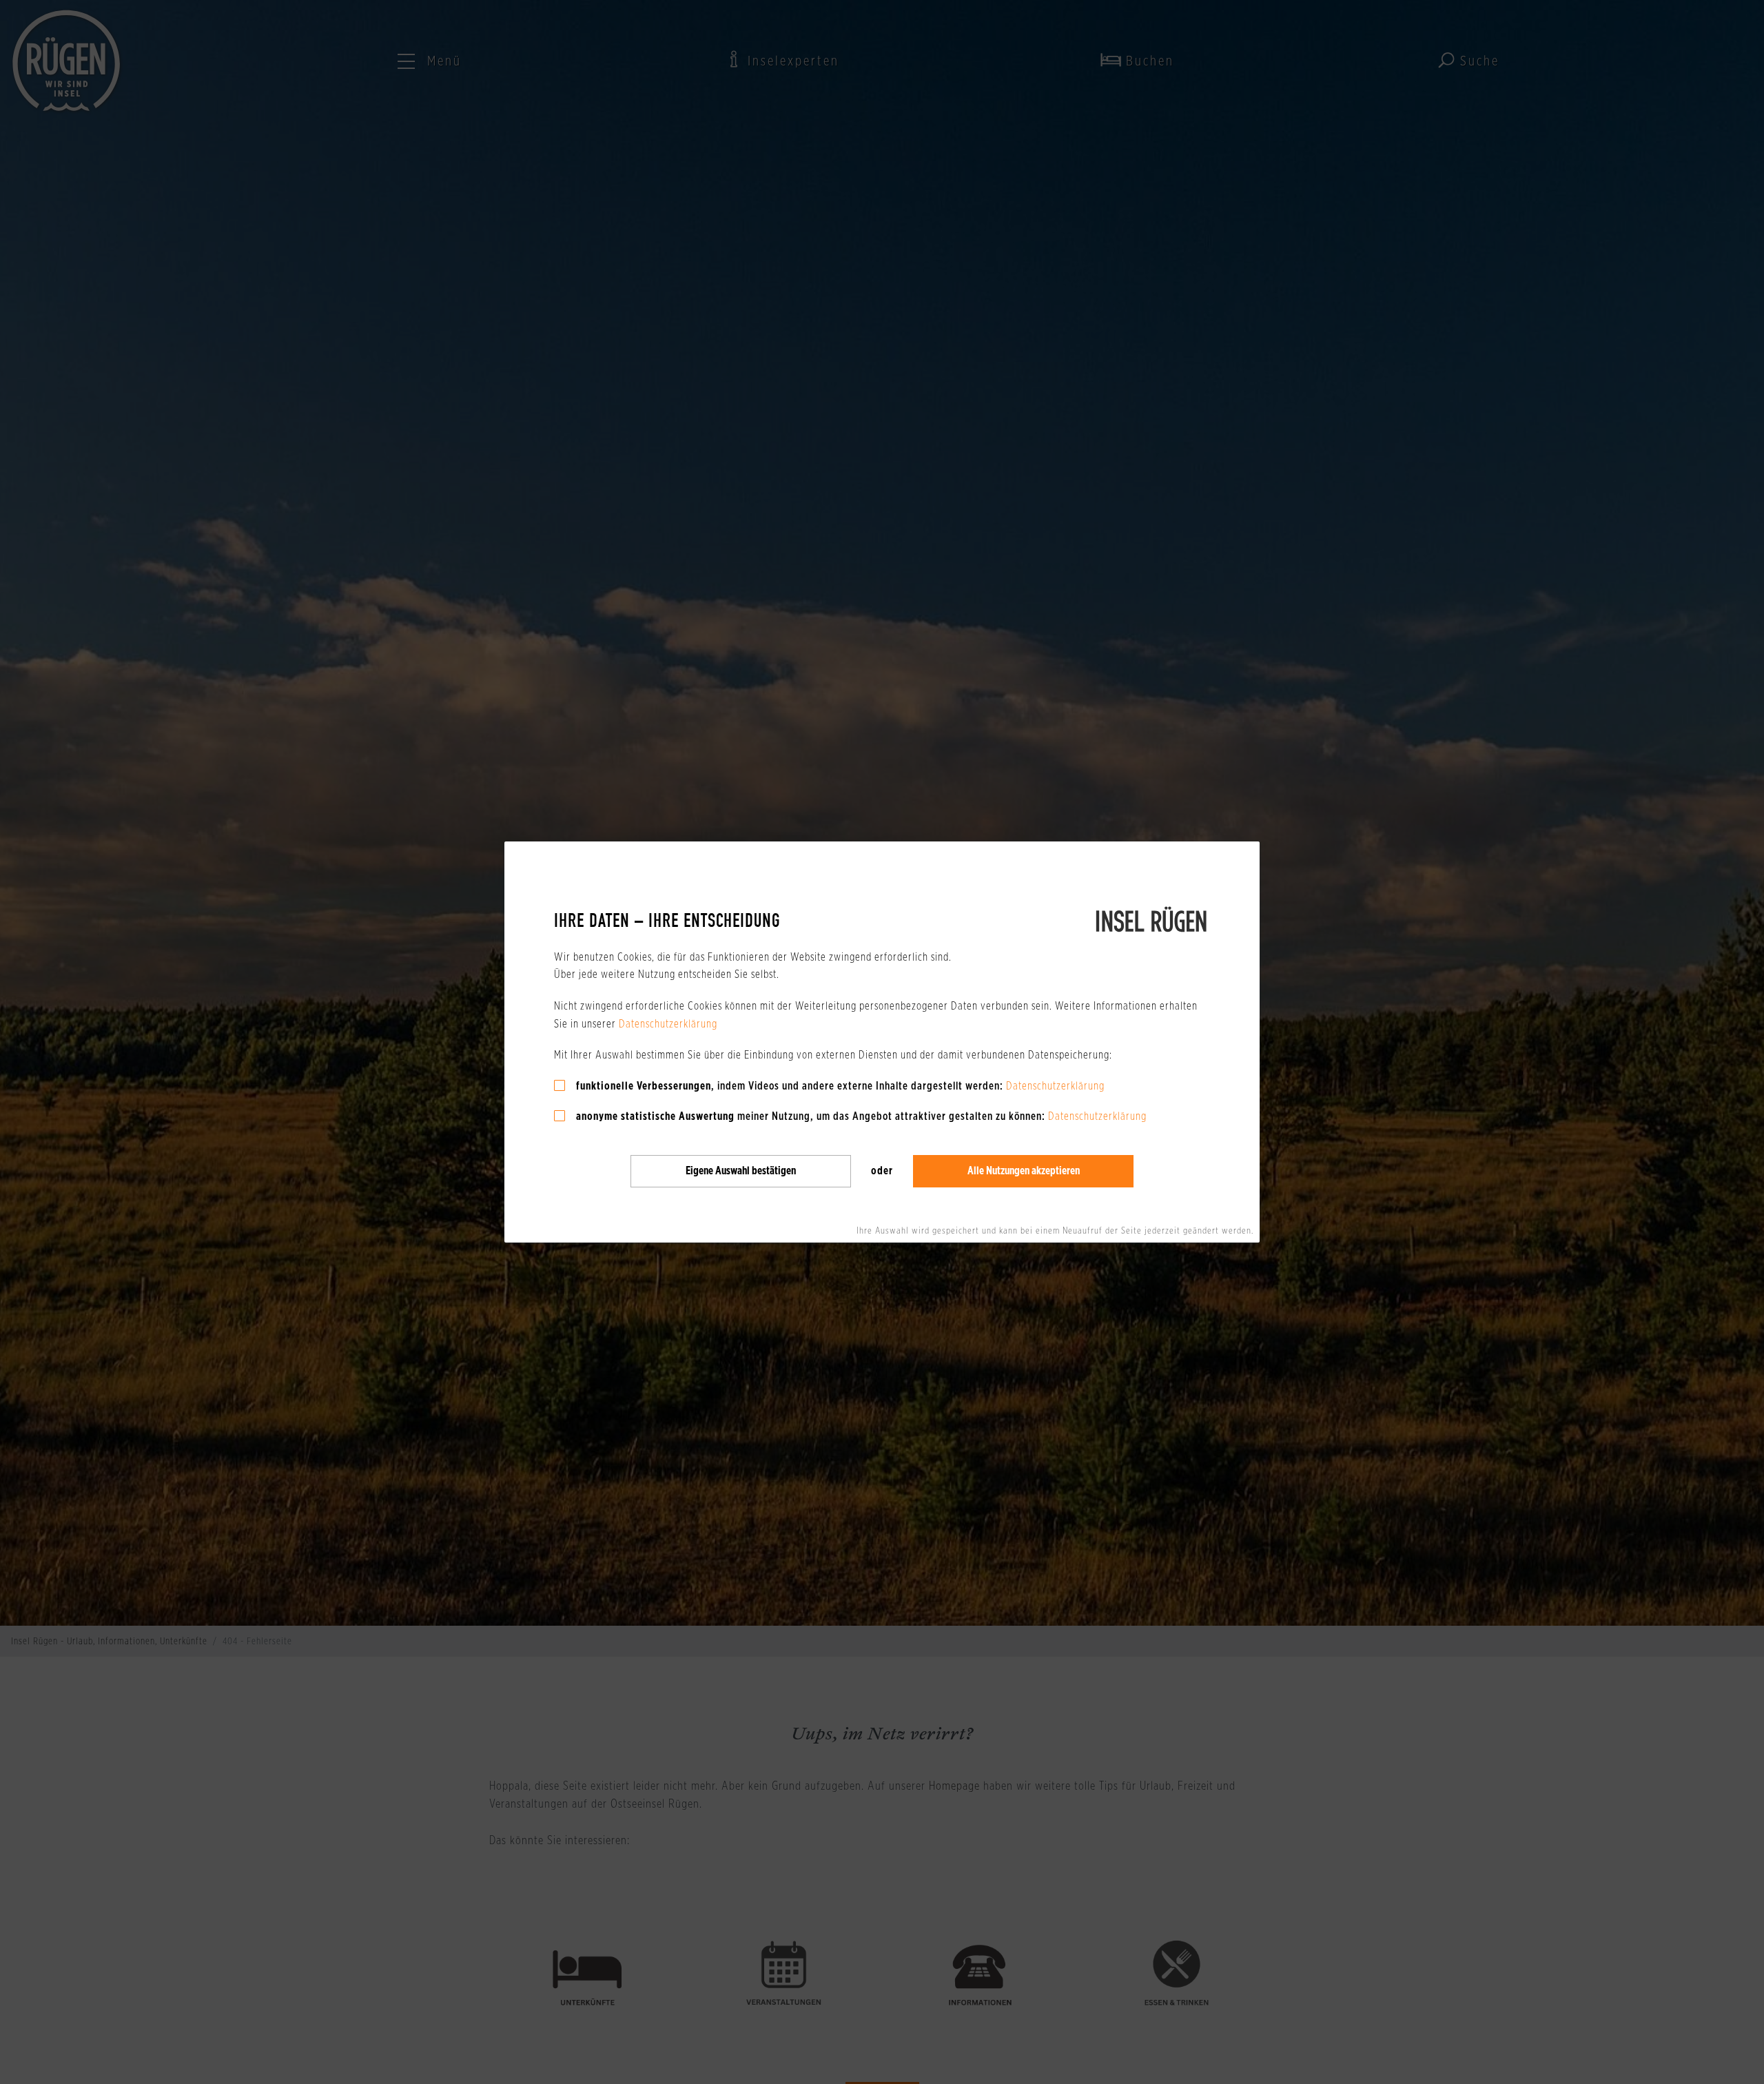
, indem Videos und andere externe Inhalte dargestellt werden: (790, 1086)
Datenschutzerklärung (668, 1024)
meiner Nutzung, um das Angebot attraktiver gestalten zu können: (811, 1116)
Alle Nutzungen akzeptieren (1024, 1171)
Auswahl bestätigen (741, 1171)
